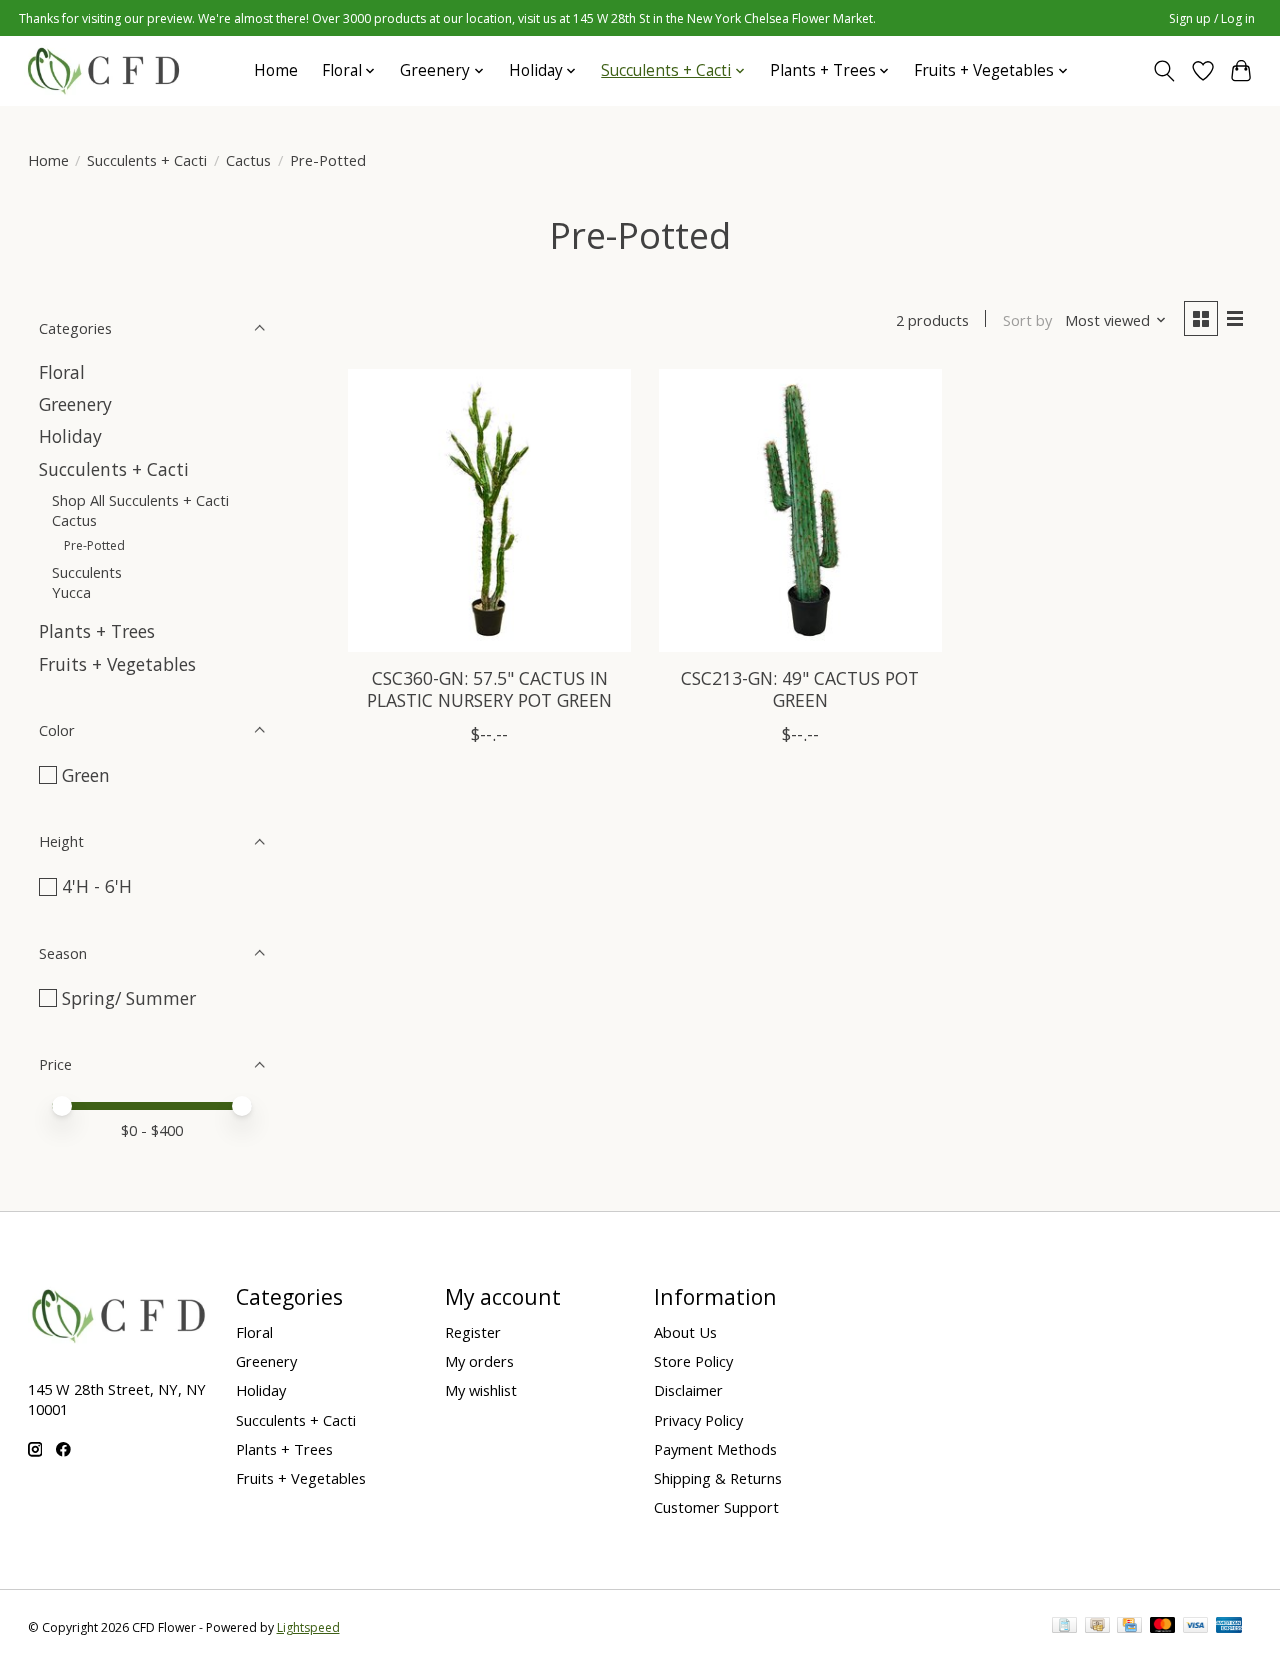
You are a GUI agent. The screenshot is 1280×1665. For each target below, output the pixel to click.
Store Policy (693, 1361)
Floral (62, 372)
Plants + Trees (97, 631)
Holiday (70, 436)
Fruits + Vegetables (117, 664)
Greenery (75, 404)
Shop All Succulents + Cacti (140, 500)
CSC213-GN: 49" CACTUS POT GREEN (800, 688)
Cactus (248, 160)
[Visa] (1196, 1627)
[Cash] (1097, 1627)
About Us (685, 1332)
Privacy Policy (698, 1420)
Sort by (1027, 320)
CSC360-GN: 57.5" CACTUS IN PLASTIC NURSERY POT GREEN (489, 688)
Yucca (71, 592)
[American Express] (1229, 1627)
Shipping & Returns (718, 1478)
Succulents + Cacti (147, 160)
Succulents (87, 572)
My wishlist (481, 1390)
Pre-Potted (94, 545)
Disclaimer (688, 1390)
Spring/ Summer (129, 998)
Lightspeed (308, 1627)
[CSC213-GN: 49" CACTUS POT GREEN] (800, 510)
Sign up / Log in (1212, 18)
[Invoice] (1064, 1627)
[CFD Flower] (103, 70)
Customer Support (716, 1507)
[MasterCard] (1163, 1627)
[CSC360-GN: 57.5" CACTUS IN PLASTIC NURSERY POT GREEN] (489, 510)
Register (473, 1332)
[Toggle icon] (1163, 71)
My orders (479, 1361)
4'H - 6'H (97, 886)
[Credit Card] (1129, 1627)
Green (86, 775)
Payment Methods (715, 1449)
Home (276, 70)
